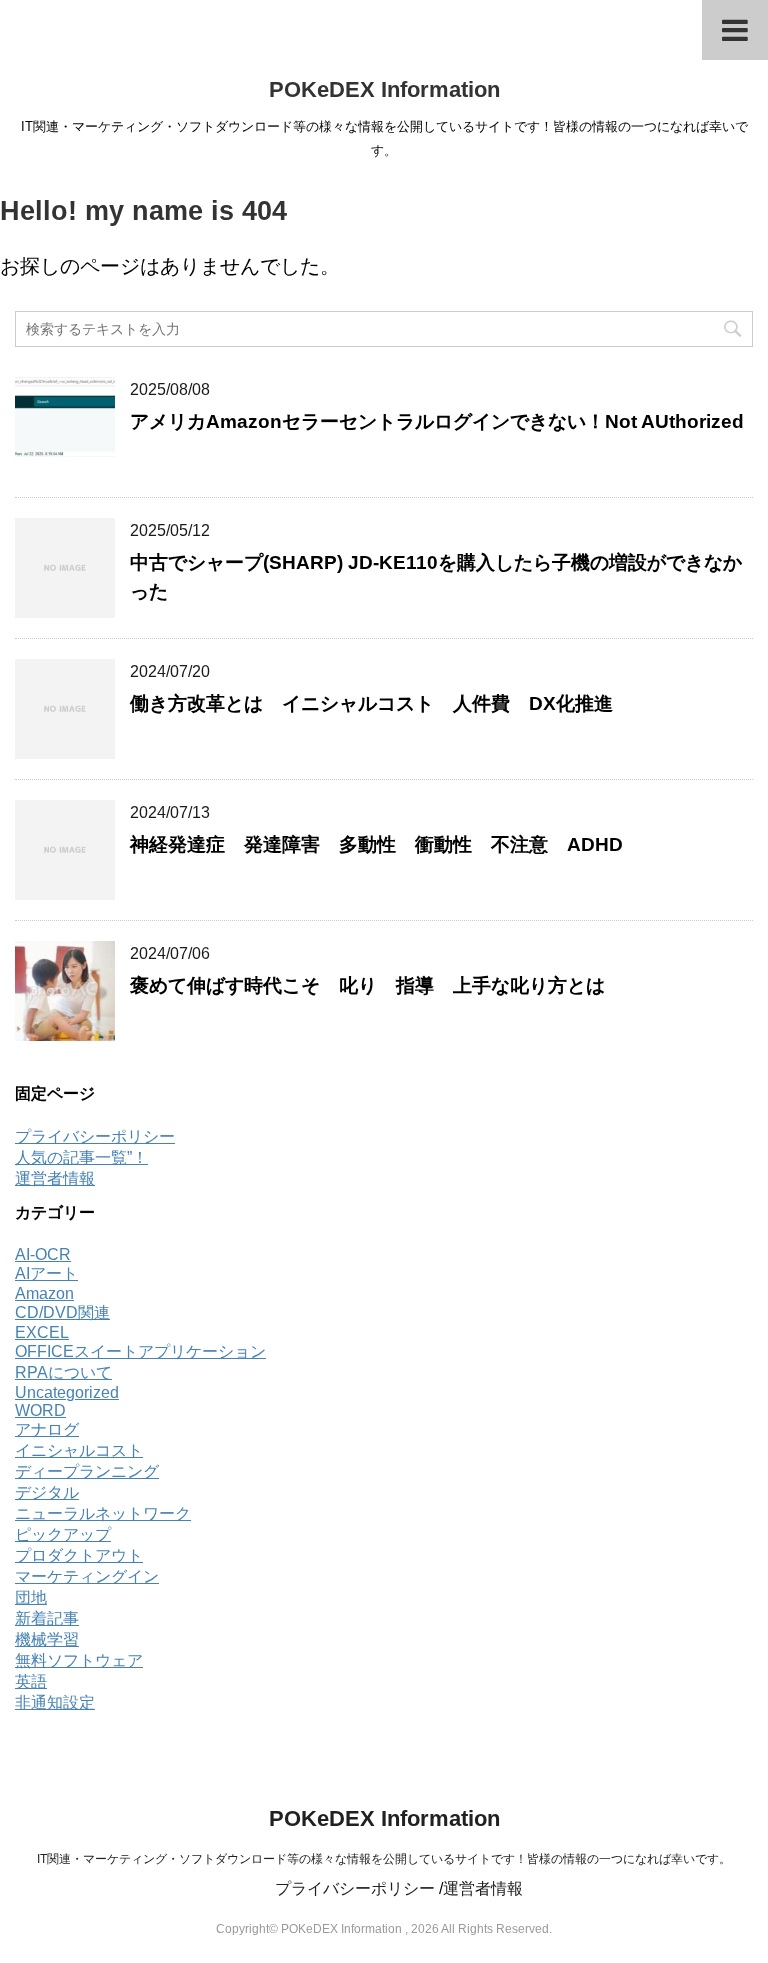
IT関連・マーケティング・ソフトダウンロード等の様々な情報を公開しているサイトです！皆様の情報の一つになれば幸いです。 (384, 1859)
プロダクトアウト (79, 1555)
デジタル (47, 1492)
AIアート (46, 1273)
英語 (31, 1681)
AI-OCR (43, 1254)
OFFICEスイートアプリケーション (140, 1351)
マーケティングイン (87, 1576)
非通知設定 (55, 1702)
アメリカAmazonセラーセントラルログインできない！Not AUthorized (437, 421)
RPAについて (63, 1372)
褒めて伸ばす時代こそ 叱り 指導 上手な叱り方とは (377, 985)
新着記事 (47, 1618)
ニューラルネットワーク (103, 1513)
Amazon (44, 1293)
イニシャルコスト (79, 1450)
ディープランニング (87, 1471)
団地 (31, 1597)
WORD (40, 1410)
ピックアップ (63, 1534)
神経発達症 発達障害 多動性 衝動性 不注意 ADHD (376, 844)
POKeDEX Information (384, 89)
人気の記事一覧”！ (81, 1157)
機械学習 (47, 1639)
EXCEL (42, 1332)
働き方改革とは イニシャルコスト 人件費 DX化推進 (371, 703)
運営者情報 (55, 1178)
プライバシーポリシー (95, 1136)
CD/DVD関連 (62, 1312)
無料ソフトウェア (79, 1660)
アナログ (47, 1429)
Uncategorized (67, 1392)
